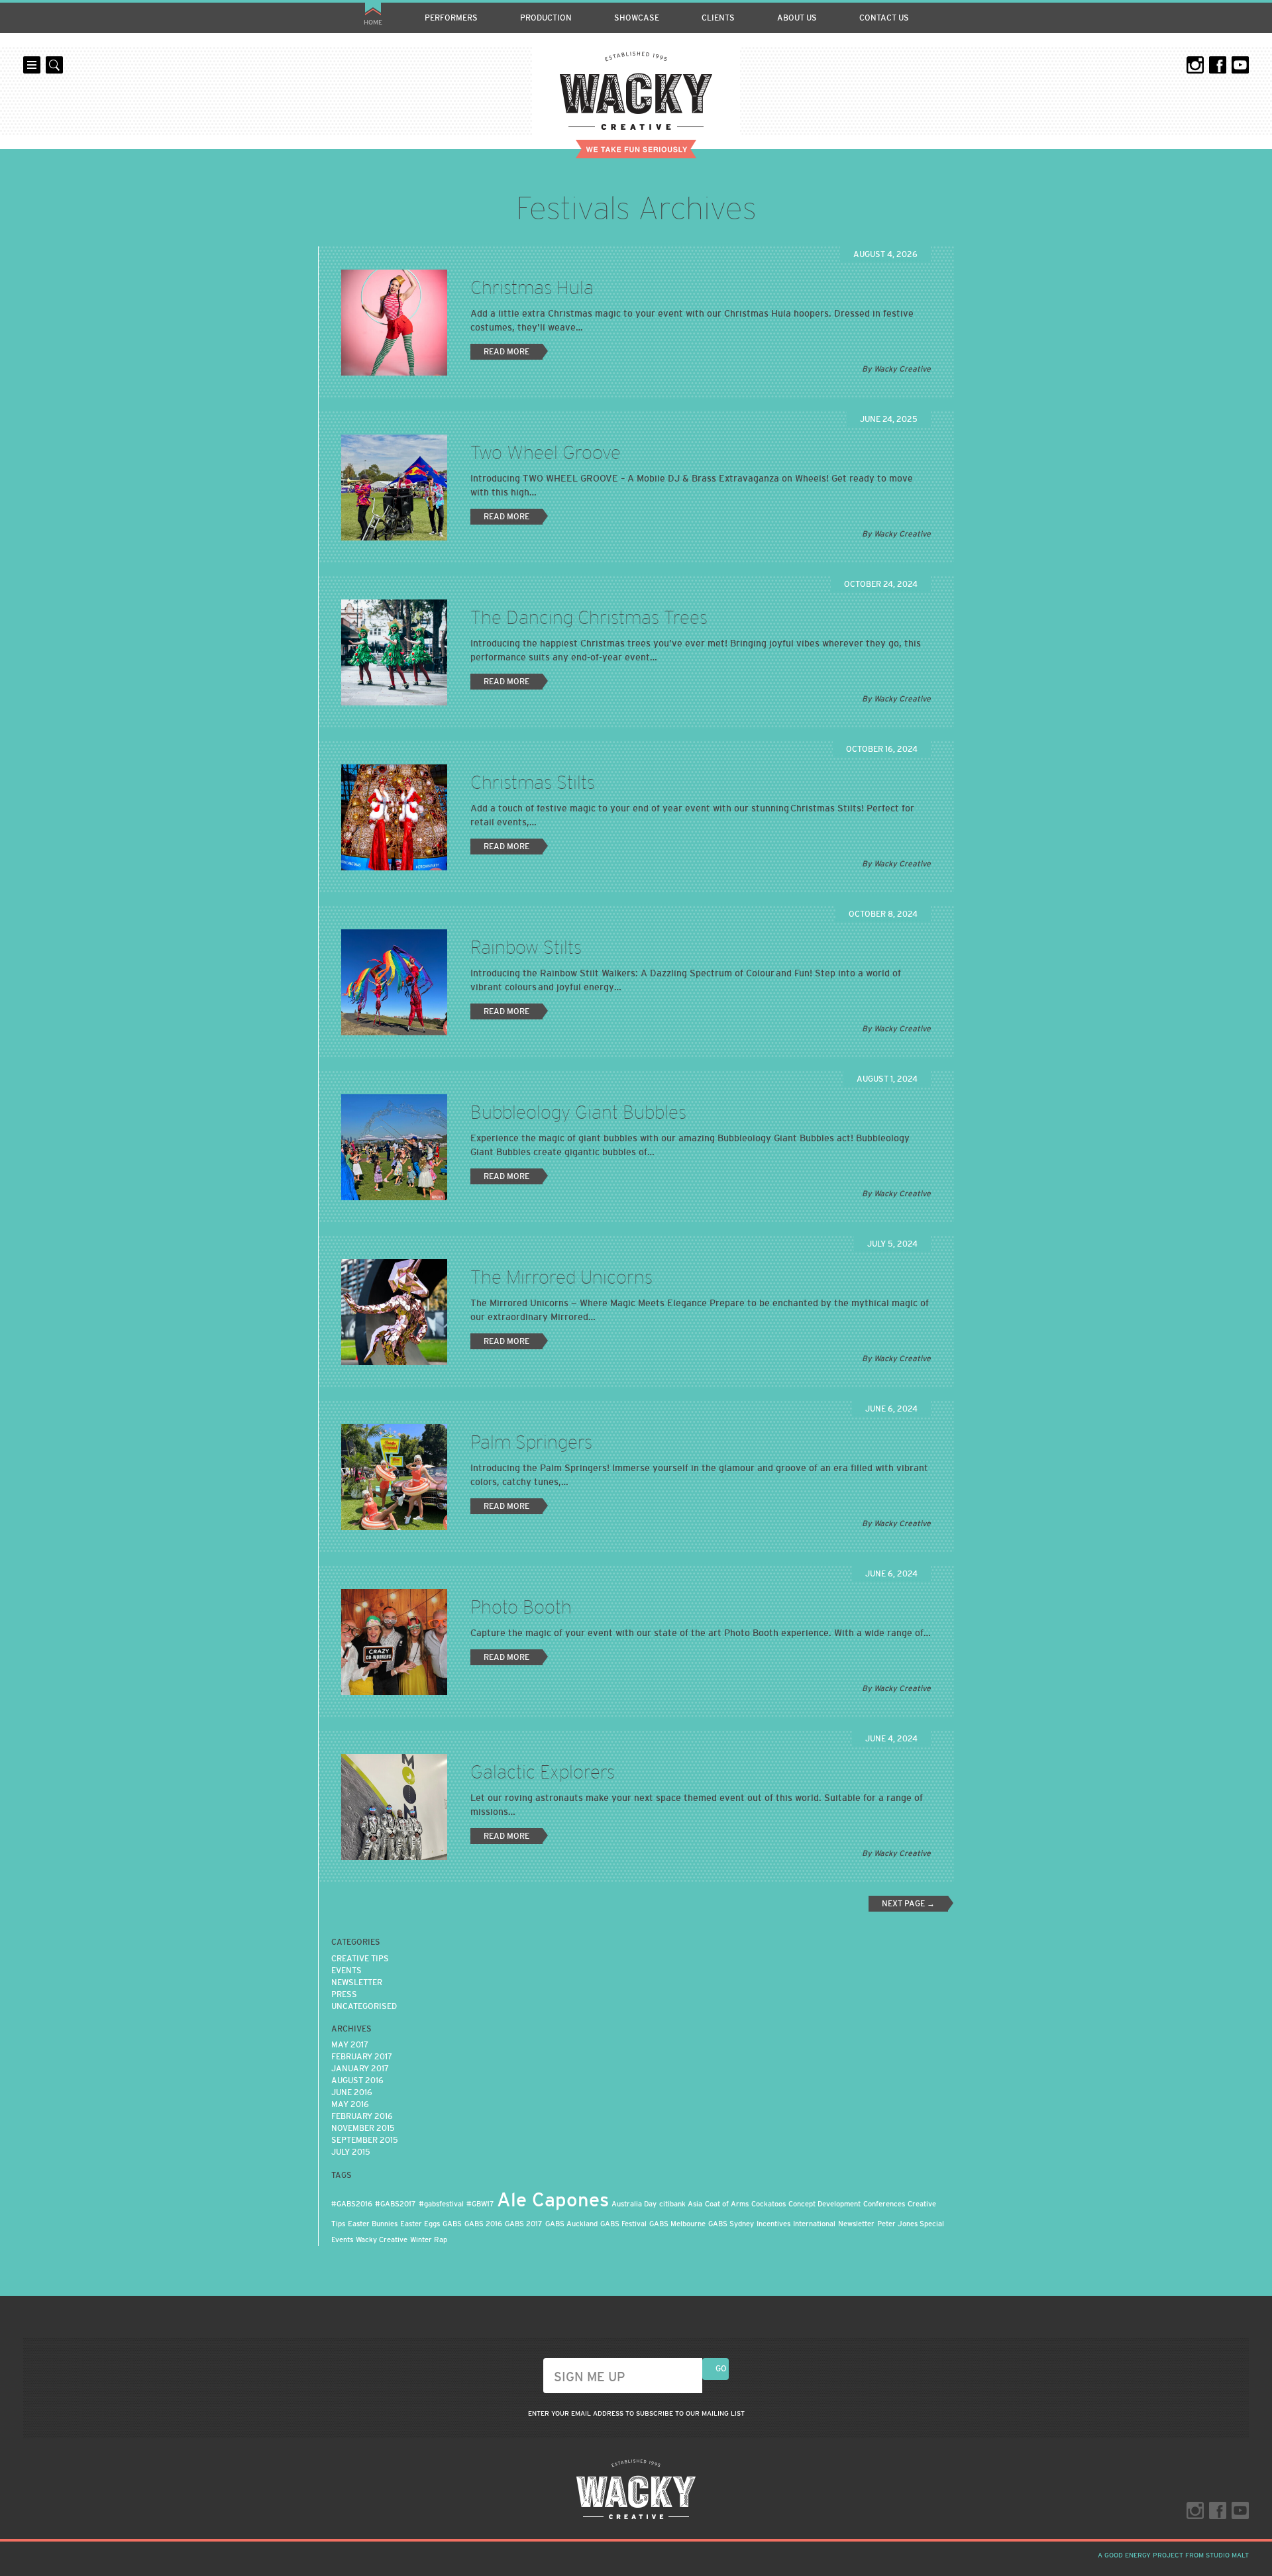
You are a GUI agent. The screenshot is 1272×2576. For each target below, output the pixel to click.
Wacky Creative (636, 91)
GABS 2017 (524, 2224)
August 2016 (357, 2081)
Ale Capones (553, 2199)
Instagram (1195, 65)
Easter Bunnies (373, 2224)
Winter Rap (429, 2240)
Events (346, 1971)
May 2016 (350, 2104)
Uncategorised (364, 2006)
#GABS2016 (352, 2204)
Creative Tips (360, 1959)
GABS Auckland (571, 2224)
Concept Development (824, 2204)
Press (344, 1994)
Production (546, 18)
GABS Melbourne (677, 2224)
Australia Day (634, 2204)
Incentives (773, 2224)
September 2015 (365, 2140)
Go (721, 2369)
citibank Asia (681, 2204)
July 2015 (351, 2152)
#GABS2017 (396, 2204)
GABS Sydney (731, 2224)
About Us (797, 18)
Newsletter (357, 1983)
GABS (452, 2224)
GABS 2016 (483, 2224)
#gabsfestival (441, 2204)
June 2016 (352, 2092)
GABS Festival (623, 2224)
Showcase (637, 18)
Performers (451, 18)
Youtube (1240, 65)
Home (373, 22)
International (814, 2224)
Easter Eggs (420, 2224)
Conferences (884, 2204)
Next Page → (908, 1904)
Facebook (1218, 65)
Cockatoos (768, 2204)
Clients (718, 18)
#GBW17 (480, 2204)
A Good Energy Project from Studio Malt (1173, 2555)
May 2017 (350, 2045)
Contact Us (884, 18)
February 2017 (362, 2057)
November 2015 (363, 2128)
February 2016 (362, 2116)
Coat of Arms (727, 2204)
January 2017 (360, 2069)
